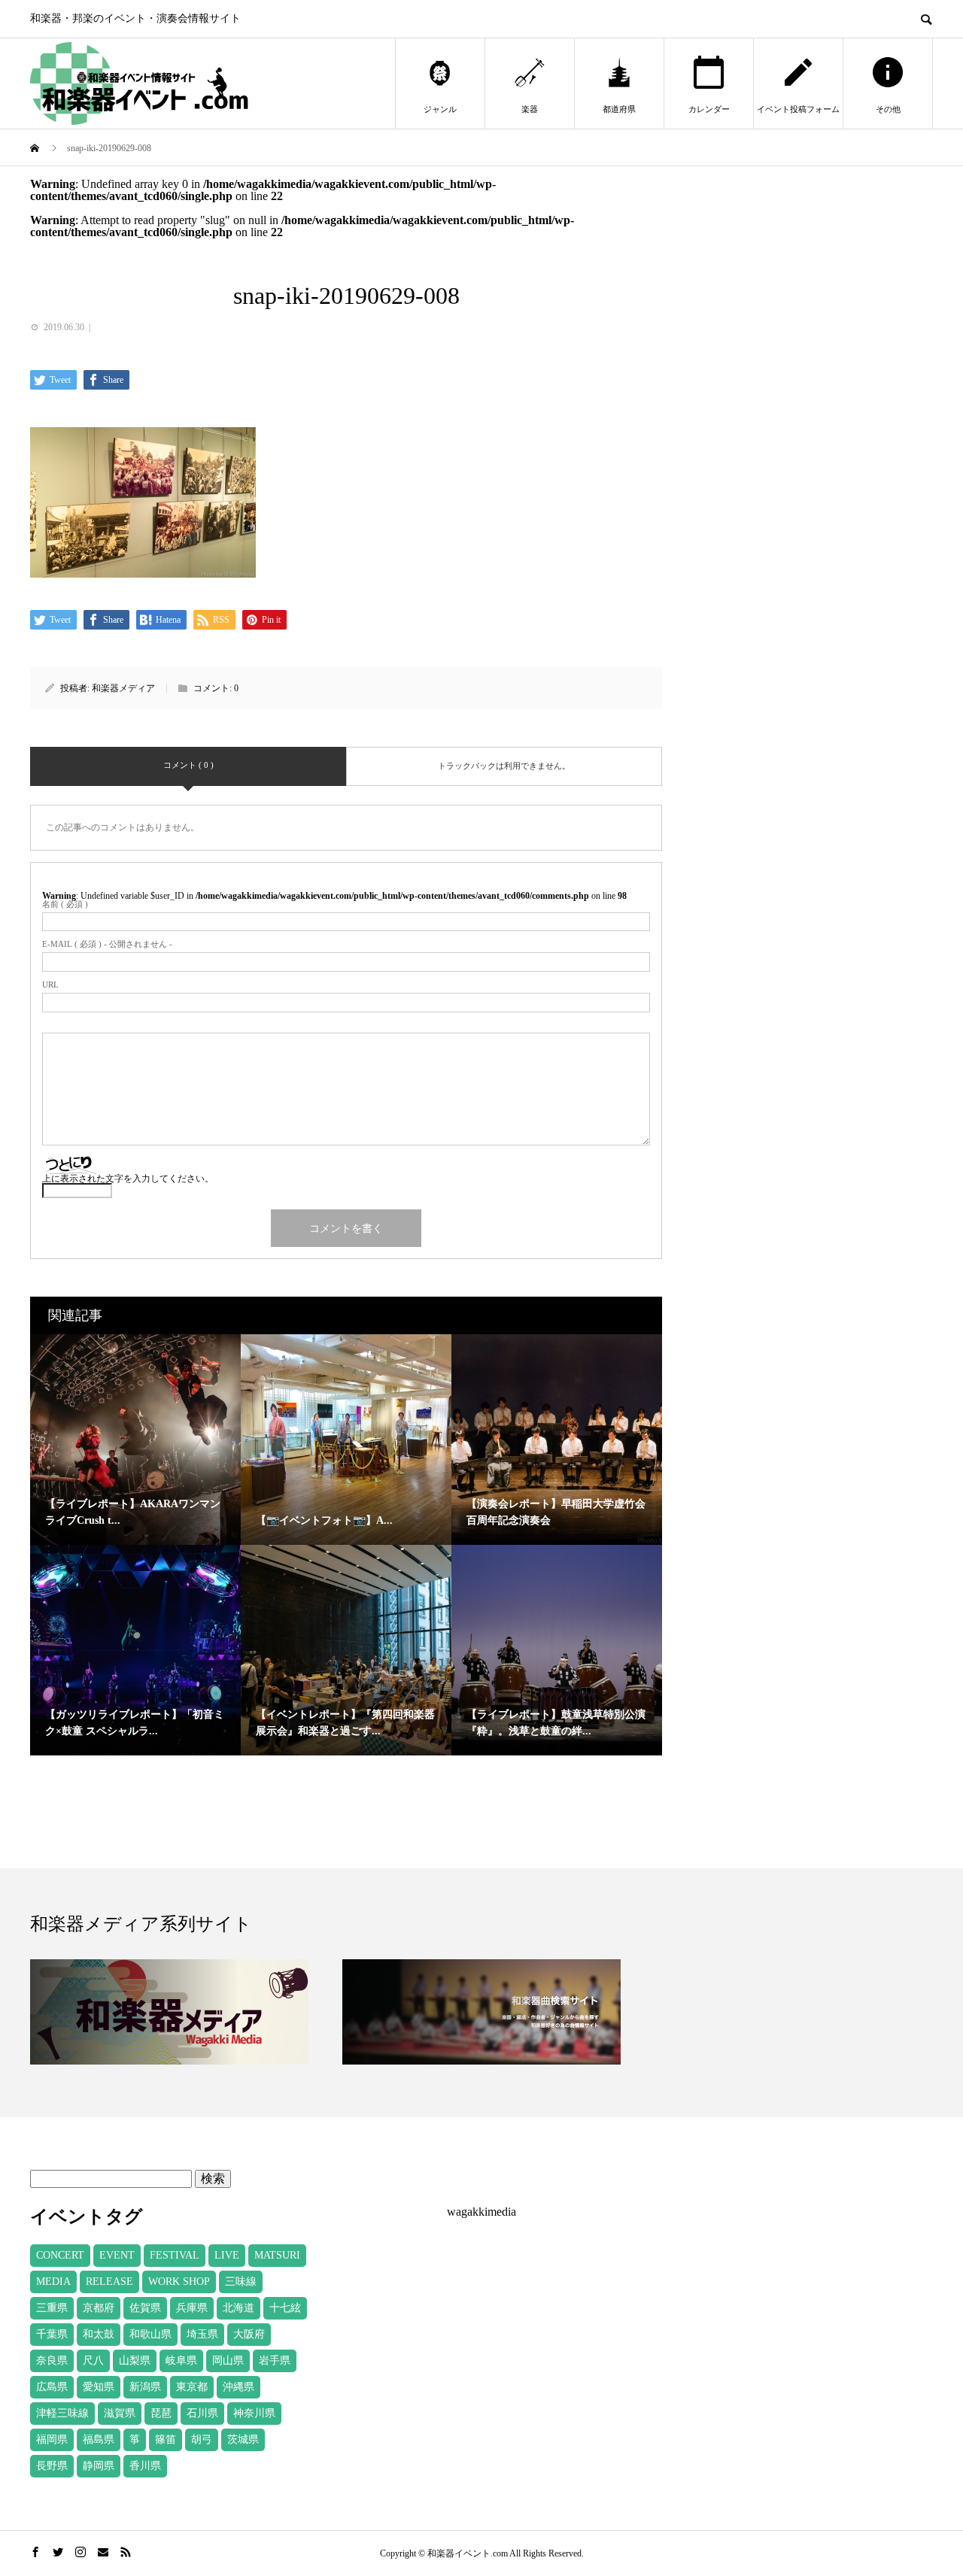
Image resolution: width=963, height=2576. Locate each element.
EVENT (117, 2255)
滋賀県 (120, 2413)
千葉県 (52, 2334)
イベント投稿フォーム (798, 109)
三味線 (241, 2282)
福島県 (99, 2439)
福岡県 (52, 2439)
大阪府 (249, 2334)
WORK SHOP (179, 2282)
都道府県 (619, 109)
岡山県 (228, 2361)
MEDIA (53, 2282)
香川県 (145, 2466)
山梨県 (135, 2361)
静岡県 (99, 2466)
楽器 (530, 109)
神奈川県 (254, 2413)
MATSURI (277, 2255)
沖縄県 (238, 2387)
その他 (888, 109)
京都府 (99, 2308)
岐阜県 (181, 2361)
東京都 (192, 2387)
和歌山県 (150, 2334)
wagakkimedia (481, 2212)
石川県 (202, 2413)
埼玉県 (202, 2334)
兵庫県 (192, 2308)
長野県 (52, 2466)
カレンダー (709, 109)
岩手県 (275, 2361)
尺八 (93, 2361)
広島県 (52, 2387)
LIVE (227, 2255)
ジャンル (440, 109)
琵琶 (161, 2413)
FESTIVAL (175, 2255)
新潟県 (145, 2387)
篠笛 (166, 2439)
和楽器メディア (123, 688)
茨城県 (243, 2439)
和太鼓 (99, 2334)
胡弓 (202, 2439)
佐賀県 (145, 2308)
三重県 (52, 2308)
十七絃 (285, 2308)
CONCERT (60, 2255)
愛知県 (99, 2387)
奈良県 (52, 2361)
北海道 (238, 2308)
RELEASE (109, 2282)
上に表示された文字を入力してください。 (128, 1179)
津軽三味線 (62, 2413)
